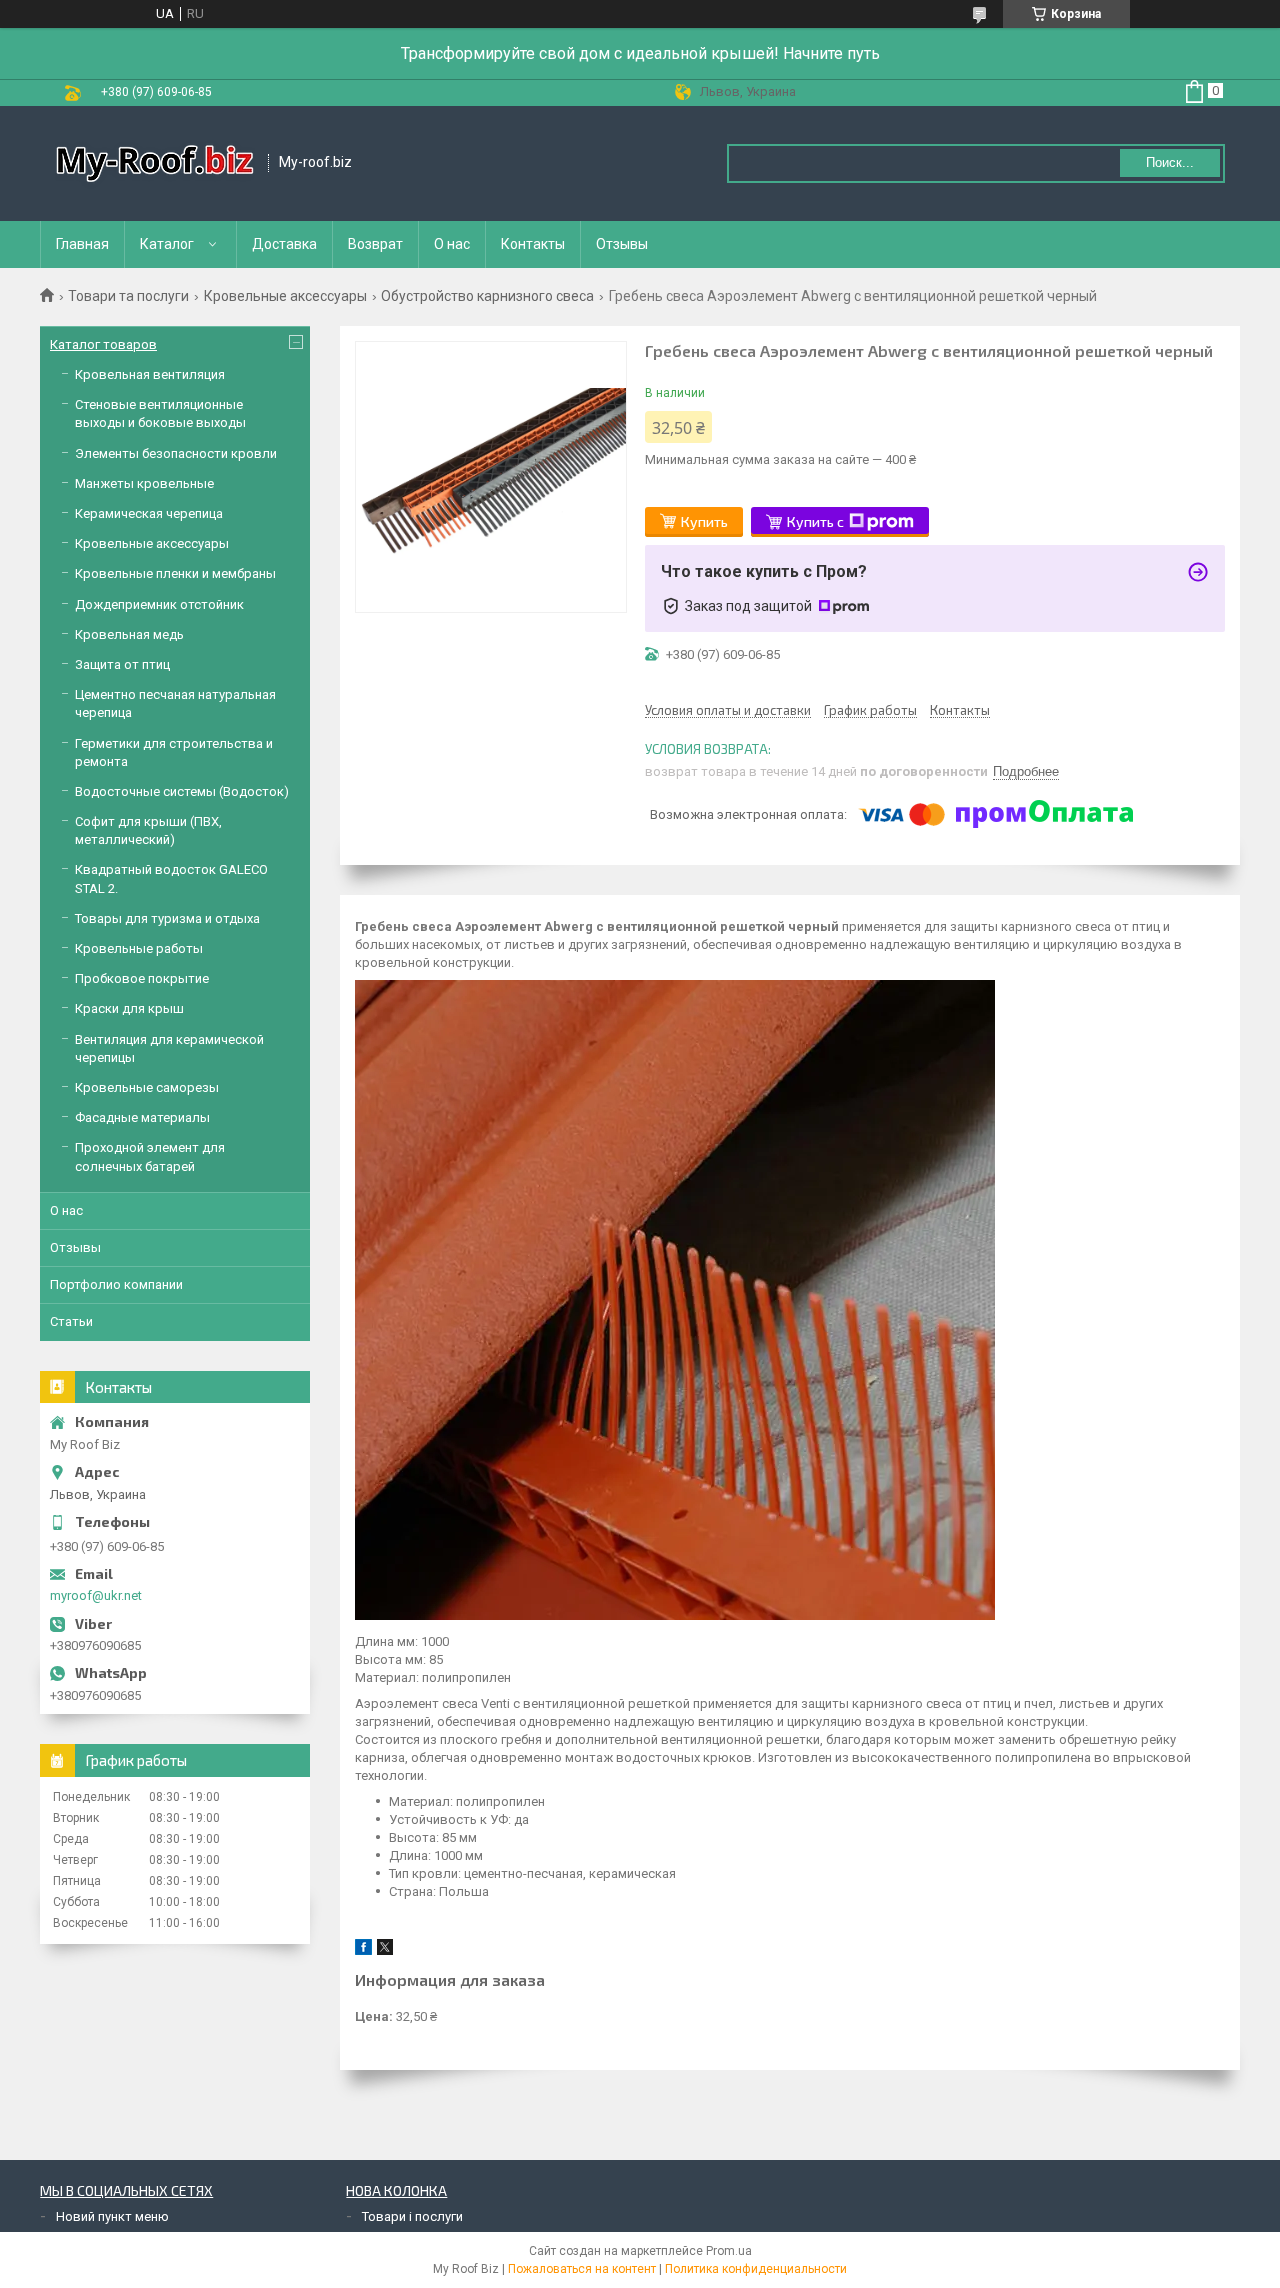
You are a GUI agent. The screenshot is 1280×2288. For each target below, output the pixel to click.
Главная (82, 244)
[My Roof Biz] (155, 163)
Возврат (375, 244)
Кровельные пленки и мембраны (175, 573)
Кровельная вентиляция (150, 374)
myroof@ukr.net (96, 1595)
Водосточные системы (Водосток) (182, 791)
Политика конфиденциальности (756, 2269)
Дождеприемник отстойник (159, 604)
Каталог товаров (103, 344)
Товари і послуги (412, 2216)
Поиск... (1170, 162)
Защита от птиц (122, 664)
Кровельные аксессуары (285, 296)
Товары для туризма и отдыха (167, 918)
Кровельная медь (129, 634)
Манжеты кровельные (144, 483)
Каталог (167, 244)
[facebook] (363, 1950)
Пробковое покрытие (142, 978)
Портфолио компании (116, 1284)
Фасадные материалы (142, 1117)
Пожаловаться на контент (582, 2269)
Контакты (533, 244)
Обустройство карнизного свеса (487, 296)
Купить (704, 521)
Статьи (71, 1321)
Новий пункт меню (112, 2216)
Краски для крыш (129, 1008)
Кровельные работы (139, 948)
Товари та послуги (128, 296)
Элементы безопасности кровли (176, 453)
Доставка (284, 244)
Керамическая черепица (149, 513)
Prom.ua (729, 2251)
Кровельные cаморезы (147, 1087)
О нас (452, 244)
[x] (385, 1950)
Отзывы (622, 244)
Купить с (815, 521)
